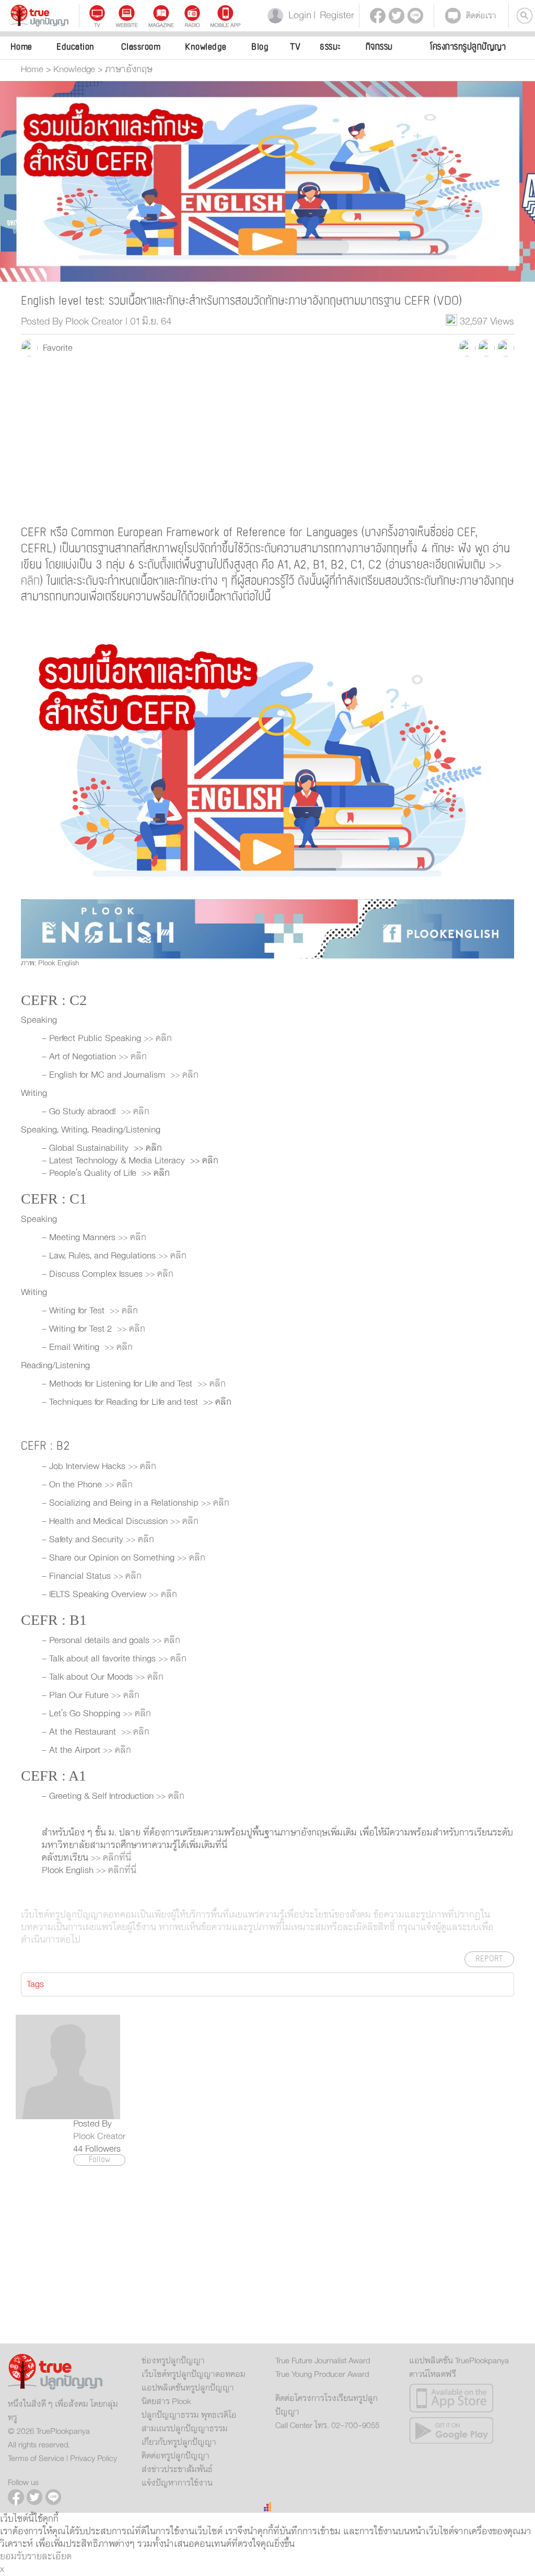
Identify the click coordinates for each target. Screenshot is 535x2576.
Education (75, 47)
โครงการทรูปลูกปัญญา (468, 47)
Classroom (141, 47)
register (334, 15)
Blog (260, 47)
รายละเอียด (49, 2557)
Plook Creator (99, 2136)
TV (295, 47)
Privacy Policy (94, 2458)
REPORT (489, 1959)
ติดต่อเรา (481, 16)
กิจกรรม (379, 47)
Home (21, 47)
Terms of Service (36, 2458)
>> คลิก (158, 1038)
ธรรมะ (330, 47)
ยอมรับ (14, 2557)
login (298, 15)
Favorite (55, 348)
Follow (100, 2160)
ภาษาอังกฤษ (129, 70)
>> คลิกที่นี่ (110, 1858)
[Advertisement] (267, 440)
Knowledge (206, 47)
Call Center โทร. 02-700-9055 (327, 2425)
